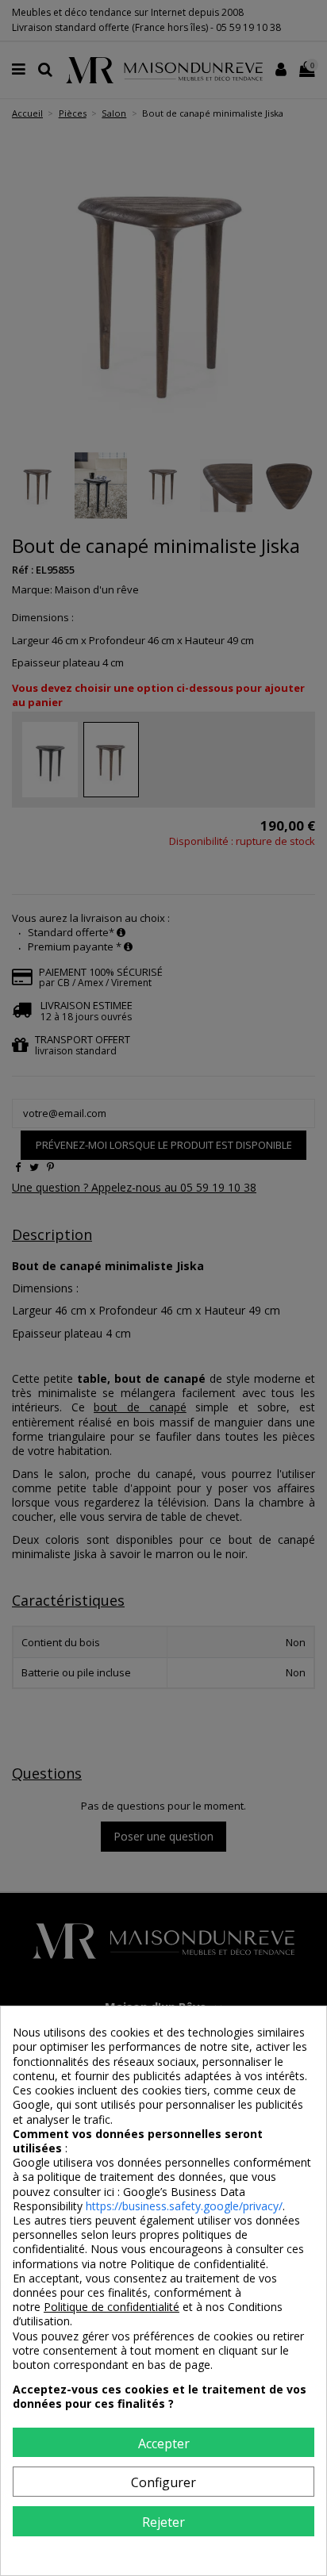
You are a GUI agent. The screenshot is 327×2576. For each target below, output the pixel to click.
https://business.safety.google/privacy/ (184, 2206)
